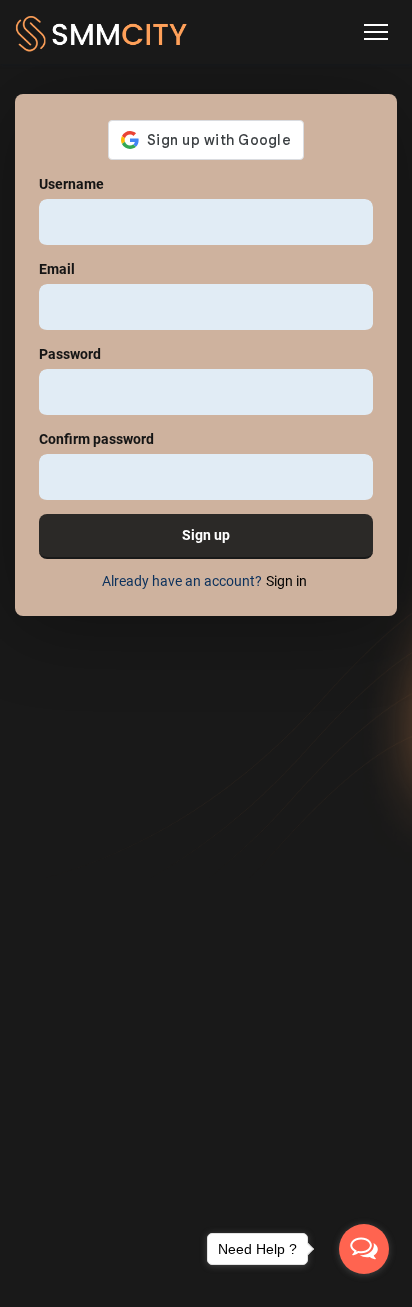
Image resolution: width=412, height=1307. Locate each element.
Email (57, 269)
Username (71, 184)
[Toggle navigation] (375, 32)
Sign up (206, 535)
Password (70, 354)
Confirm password (96, 439)
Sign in (286, 581)
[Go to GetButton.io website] (364, 1287)
